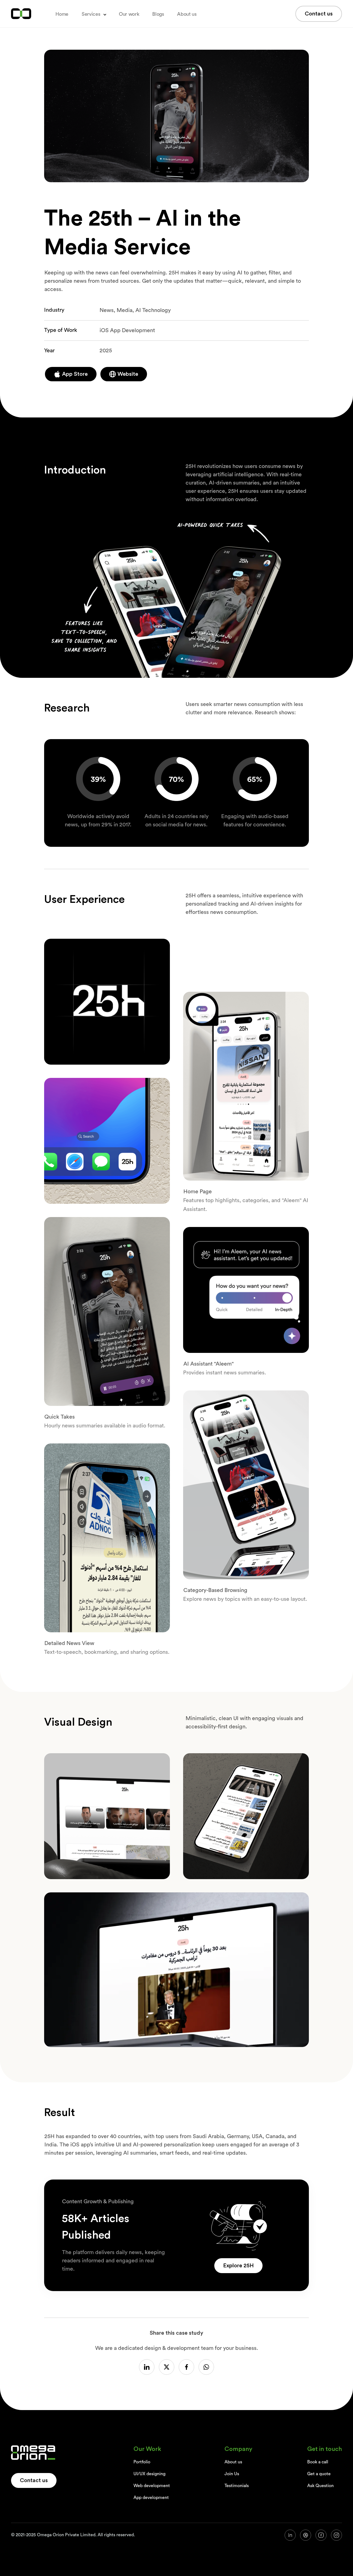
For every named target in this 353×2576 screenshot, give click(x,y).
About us (187, 14)
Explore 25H (238, 2266)
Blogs (158, 14)
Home (62, 14)
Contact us (319, 14)
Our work (129, 14)
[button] (94, 14)
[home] (21, 14)
